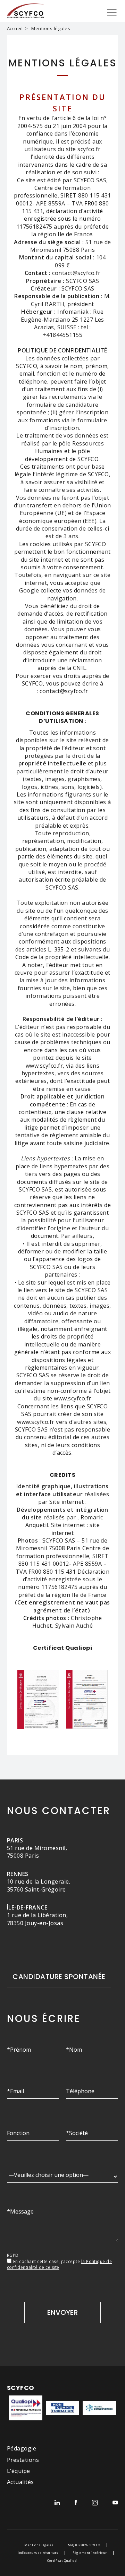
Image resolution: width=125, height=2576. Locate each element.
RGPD (13, 2255)
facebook (76, 2503)
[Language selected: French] (3, 2358)
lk (57, 2503)
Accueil (15, 28)
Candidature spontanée (59, 1977)
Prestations (23, 2460)
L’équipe (19, 2471)
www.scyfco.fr (44, 1066)
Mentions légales (39, 2545)
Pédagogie (22, 2448)
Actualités (20, 2482)
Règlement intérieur (90, 2553)
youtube (115, 2503)
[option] (3, 2359)
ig (95, 2503)
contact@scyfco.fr (64, 691)
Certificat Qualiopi (62, 2561)
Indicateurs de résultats (38, 2553)
